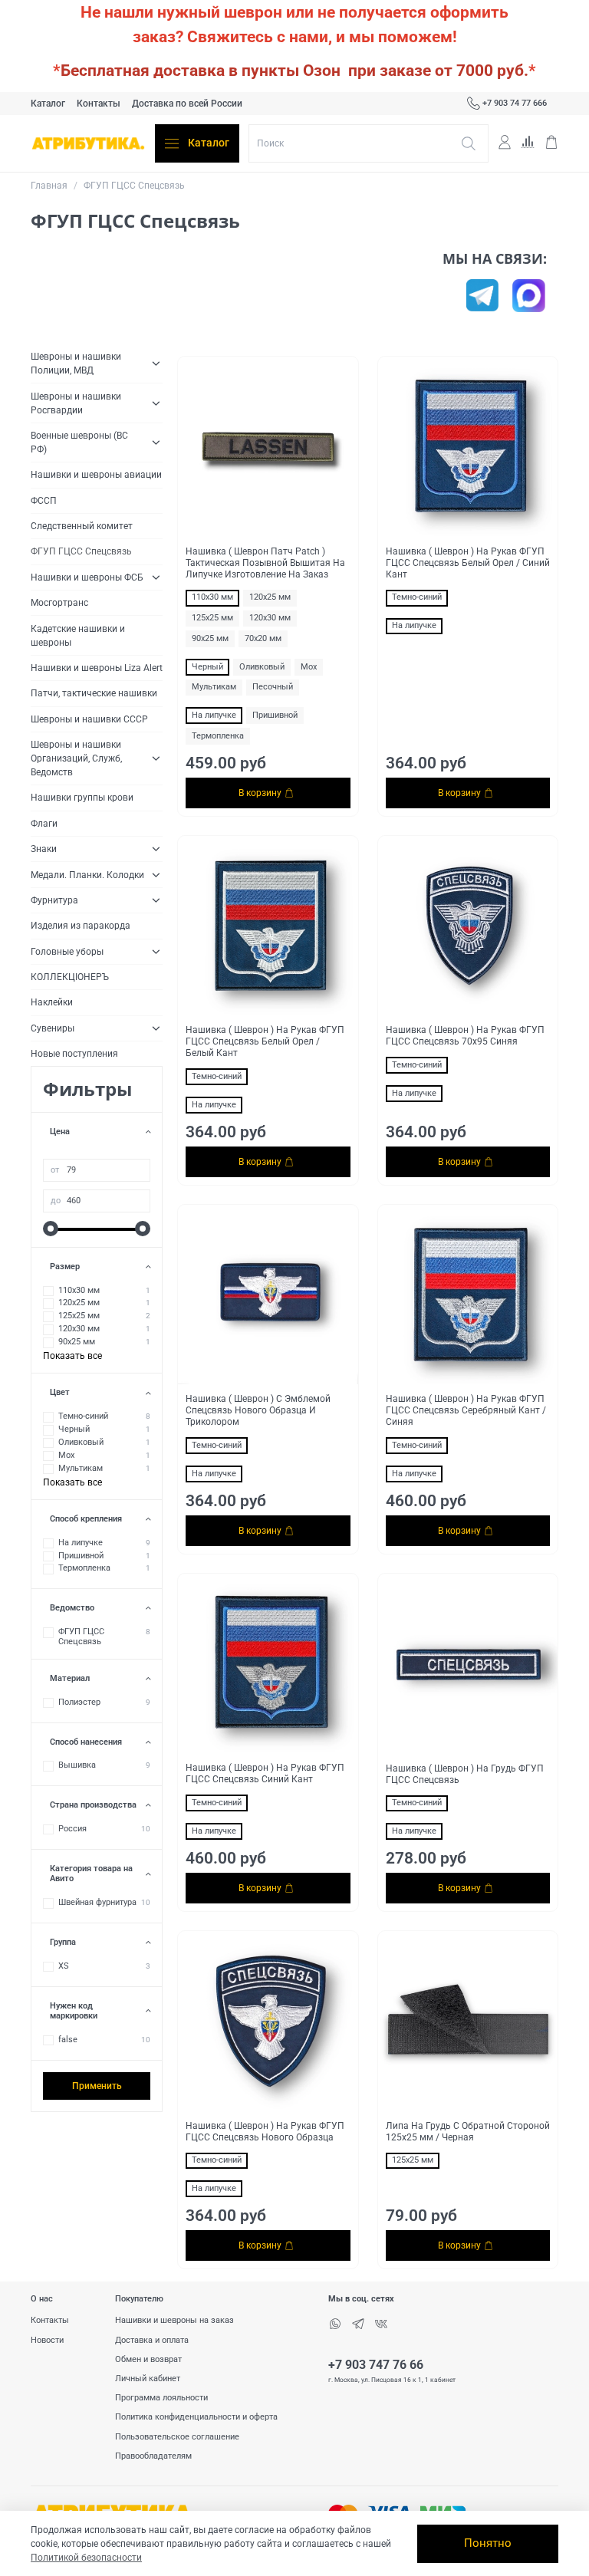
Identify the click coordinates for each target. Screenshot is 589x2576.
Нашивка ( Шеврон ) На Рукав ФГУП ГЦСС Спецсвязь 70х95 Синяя (465, 1036)
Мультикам (214, 687)
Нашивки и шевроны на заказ (174, 2320)
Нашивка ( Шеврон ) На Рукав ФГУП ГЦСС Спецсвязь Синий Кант (265, 1773)
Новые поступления (74, 1054)
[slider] (51, 1229)
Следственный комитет (82, 526)
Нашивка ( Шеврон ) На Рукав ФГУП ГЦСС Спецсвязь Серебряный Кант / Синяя (466, 1410)
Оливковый (262, 667)
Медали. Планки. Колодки (87, 875)
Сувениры (53, 1028)
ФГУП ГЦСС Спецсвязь (81, 551)
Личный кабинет (148, 2379)
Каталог (48, 104)
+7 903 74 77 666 (515, 103)
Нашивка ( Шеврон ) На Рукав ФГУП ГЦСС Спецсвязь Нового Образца (265, 2132)
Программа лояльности (161, 2398)
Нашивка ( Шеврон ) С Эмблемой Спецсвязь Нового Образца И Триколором (258, 1410)
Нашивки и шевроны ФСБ (87, 577)
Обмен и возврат (148, 2359)
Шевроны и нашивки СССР (89, 719)
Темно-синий (417, 597)
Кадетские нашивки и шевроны (78, 636)
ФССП (44, 501)
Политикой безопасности (86, 2558)
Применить (97, 2086)
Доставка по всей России (187, 104)
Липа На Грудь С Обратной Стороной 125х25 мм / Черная (468, 2132)
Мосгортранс (59, 603)
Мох (309, 667)
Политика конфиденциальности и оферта (196, 2417)
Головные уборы (67, 952)
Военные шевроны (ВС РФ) (79, 442)
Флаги (44, 824)
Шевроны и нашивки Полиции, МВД (76, 364)
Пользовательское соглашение (177, 2437)
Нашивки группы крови (82, 798)
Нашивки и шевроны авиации (96, 475)
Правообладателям (153, 2456)
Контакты (99, 104)
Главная (49, 186)
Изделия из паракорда (81, 926)
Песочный (273, 687)
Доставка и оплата (152, 2340)
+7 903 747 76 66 (376, 2365)
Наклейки (52, 1002)
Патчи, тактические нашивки (94, 693)
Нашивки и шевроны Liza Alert (97, 668)
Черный (207, 667)
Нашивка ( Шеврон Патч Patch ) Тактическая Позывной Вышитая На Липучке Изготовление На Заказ (265, 563)
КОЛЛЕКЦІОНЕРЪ (70, 977)
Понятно (488, 2543)
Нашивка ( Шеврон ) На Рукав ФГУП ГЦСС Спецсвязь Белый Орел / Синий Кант (468, 563)
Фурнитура (54, 900)
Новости (47, 2340)
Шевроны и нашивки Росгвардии (76, 403)
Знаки (44, 849)
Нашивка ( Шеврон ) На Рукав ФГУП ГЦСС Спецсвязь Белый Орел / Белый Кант (265, 1041)
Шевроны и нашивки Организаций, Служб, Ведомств (76, 758)
